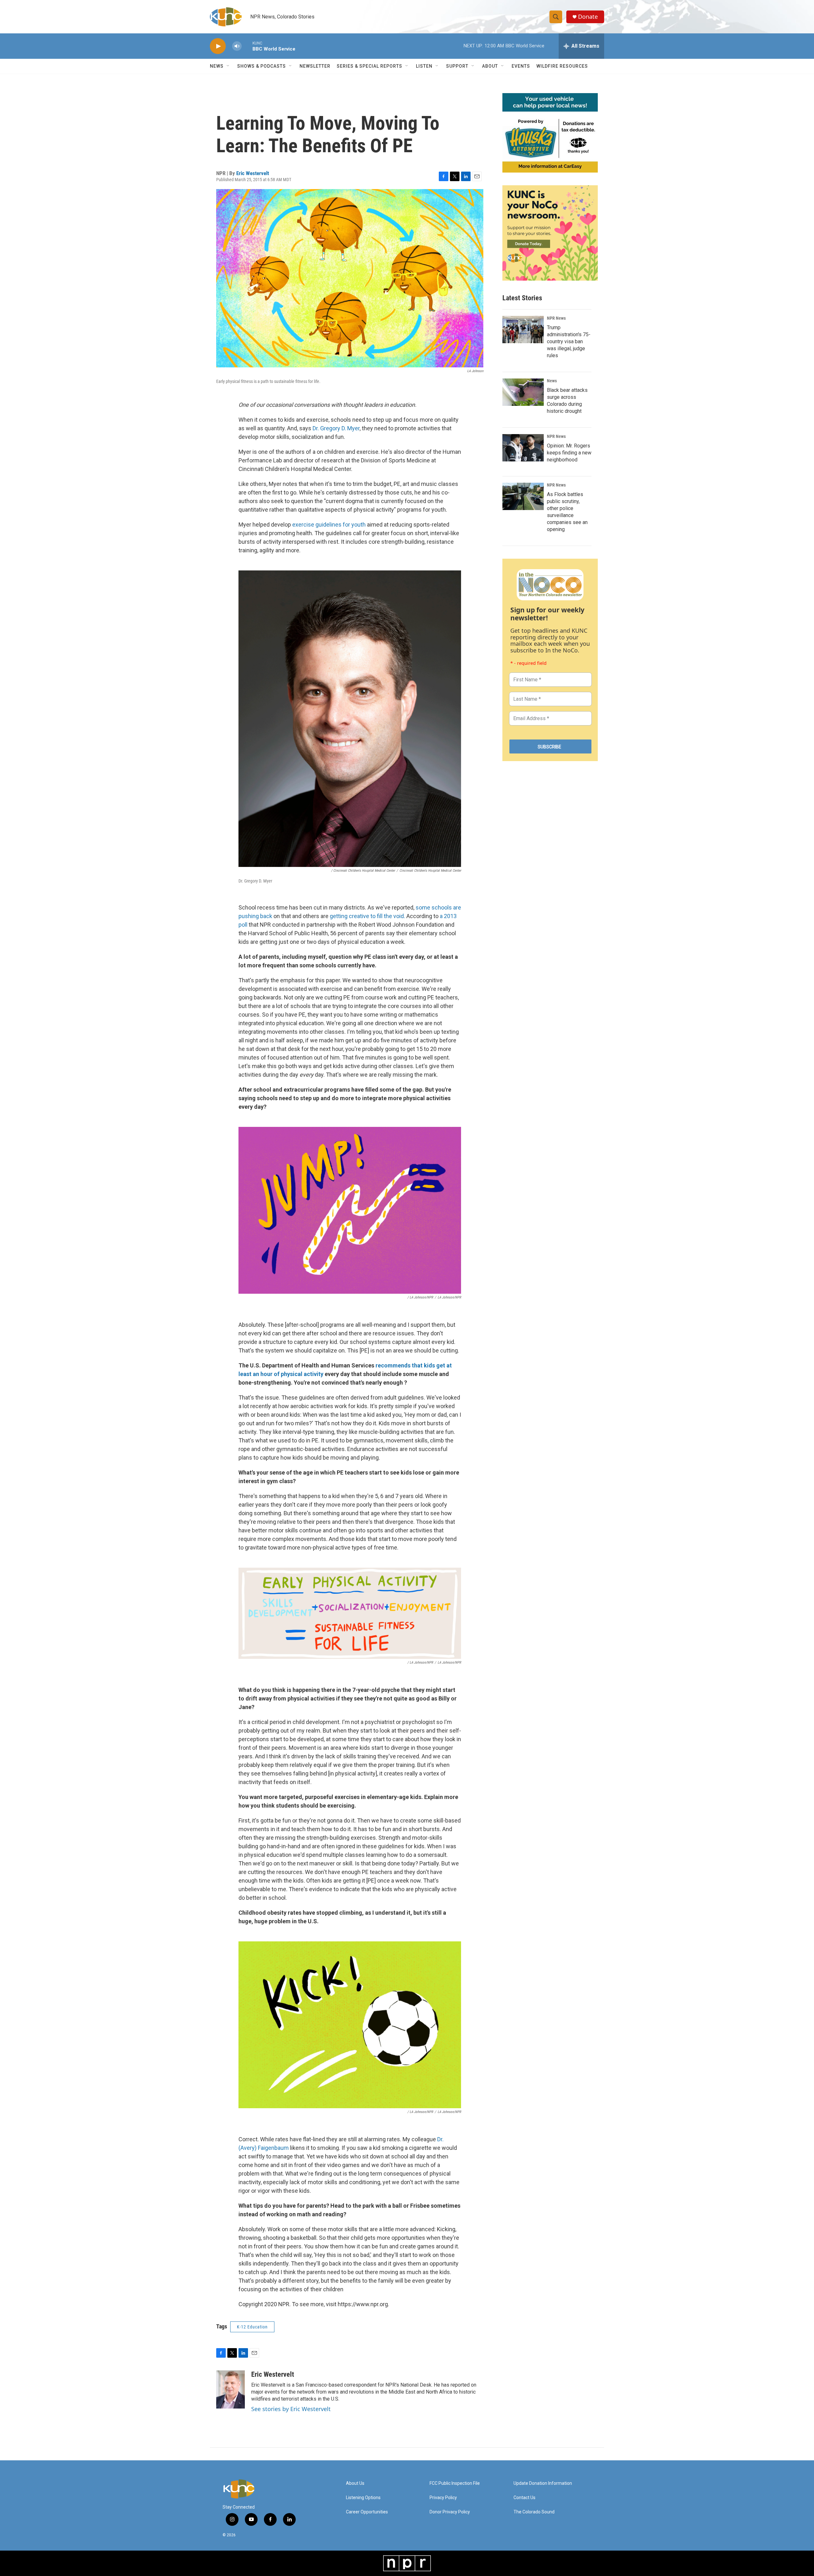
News (552, 381)
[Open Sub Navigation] (228, 66)
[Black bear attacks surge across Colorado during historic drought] (523, 392)
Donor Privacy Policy (450, 2512)
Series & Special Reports (369, 66)
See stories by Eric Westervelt (291, 2409)
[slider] (247, 46)
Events (521, 66)
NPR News (556, 318)
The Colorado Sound (534, 2512)
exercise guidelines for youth (329, 525)
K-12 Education (252, 2327)
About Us (355, 2483)
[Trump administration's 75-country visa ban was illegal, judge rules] (523, 330)
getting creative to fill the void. (367, 916)
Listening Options (363, 2498)
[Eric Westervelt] (231, 2389)
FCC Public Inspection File (455, 2483)
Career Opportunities (367, 2512)
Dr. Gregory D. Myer (336, 428)
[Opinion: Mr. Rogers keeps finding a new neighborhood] (523, 448)
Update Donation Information (543, 2483)
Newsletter (315, 66)
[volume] (237, 46)
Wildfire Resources (562, 66)
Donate (588, 17)
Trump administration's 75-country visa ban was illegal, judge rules (569, 341)
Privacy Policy (443, 2498)
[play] (218, 46)
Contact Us (524, 2498)
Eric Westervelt (253, 173)
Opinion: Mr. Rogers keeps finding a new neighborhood (569, 453)
